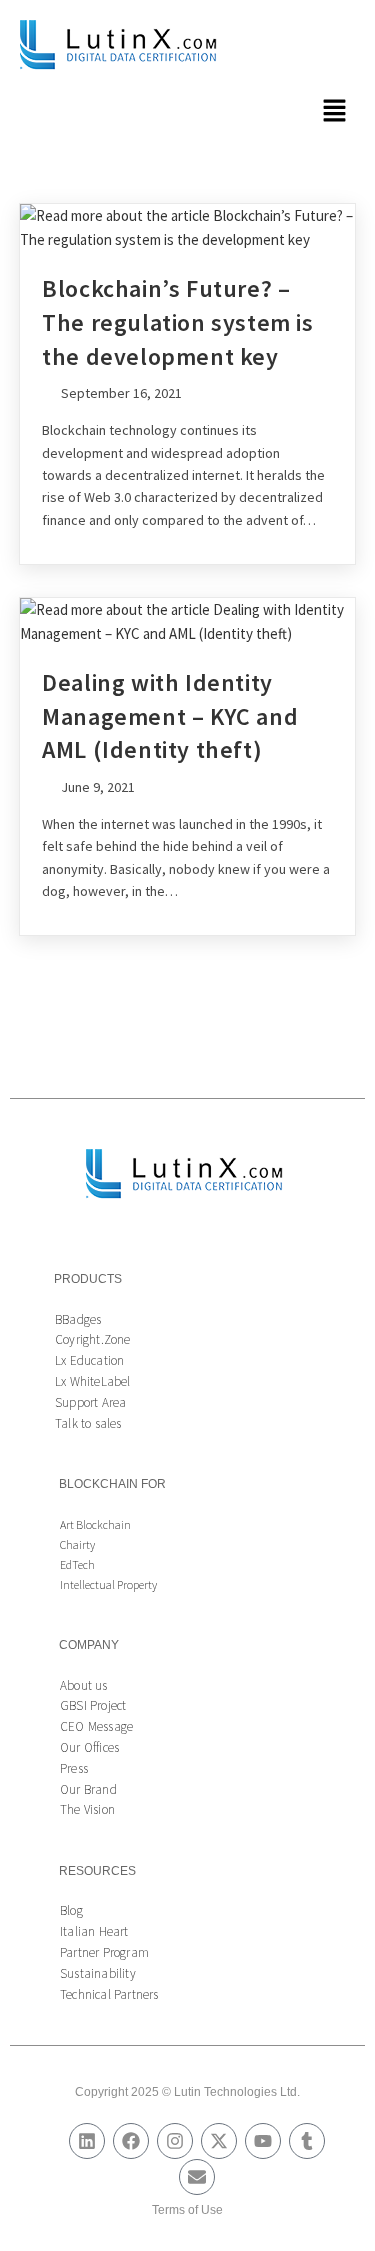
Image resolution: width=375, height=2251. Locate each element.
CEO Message (96, 1726)
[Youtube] (263, 2141)
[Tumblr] (307, 2141)
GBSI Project (93, 1705)
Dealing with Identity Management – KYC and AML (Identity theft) (170, 716)
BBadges (78, 1319)
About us (84, 1685)
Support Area (90, 1402)
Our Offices (89, 1747)
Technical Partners (109, 1994)
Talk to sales (88, 1423)
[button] (335, 111)
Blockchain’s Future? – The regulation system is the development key (177, 322)
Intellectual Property (108, 1584)
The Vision (87, 1809)
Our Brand (88, 1789)
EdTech (77, 1564)
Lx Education (89, 1360)
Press (74, 1768)
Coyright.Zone (93, 1339)
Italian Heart (94, 1931)
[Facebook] (131, 2141)
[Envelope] (197, 2177)
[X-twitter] (219, 2141)
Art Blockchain (95, 1524)
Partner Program (104, 1952)
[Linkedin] (87, 2141)
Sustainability (98, 1973)
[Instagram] (175, 2141)
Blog (71, 1910)
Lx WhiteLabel (93, 1381)
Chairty (77, 1544)
